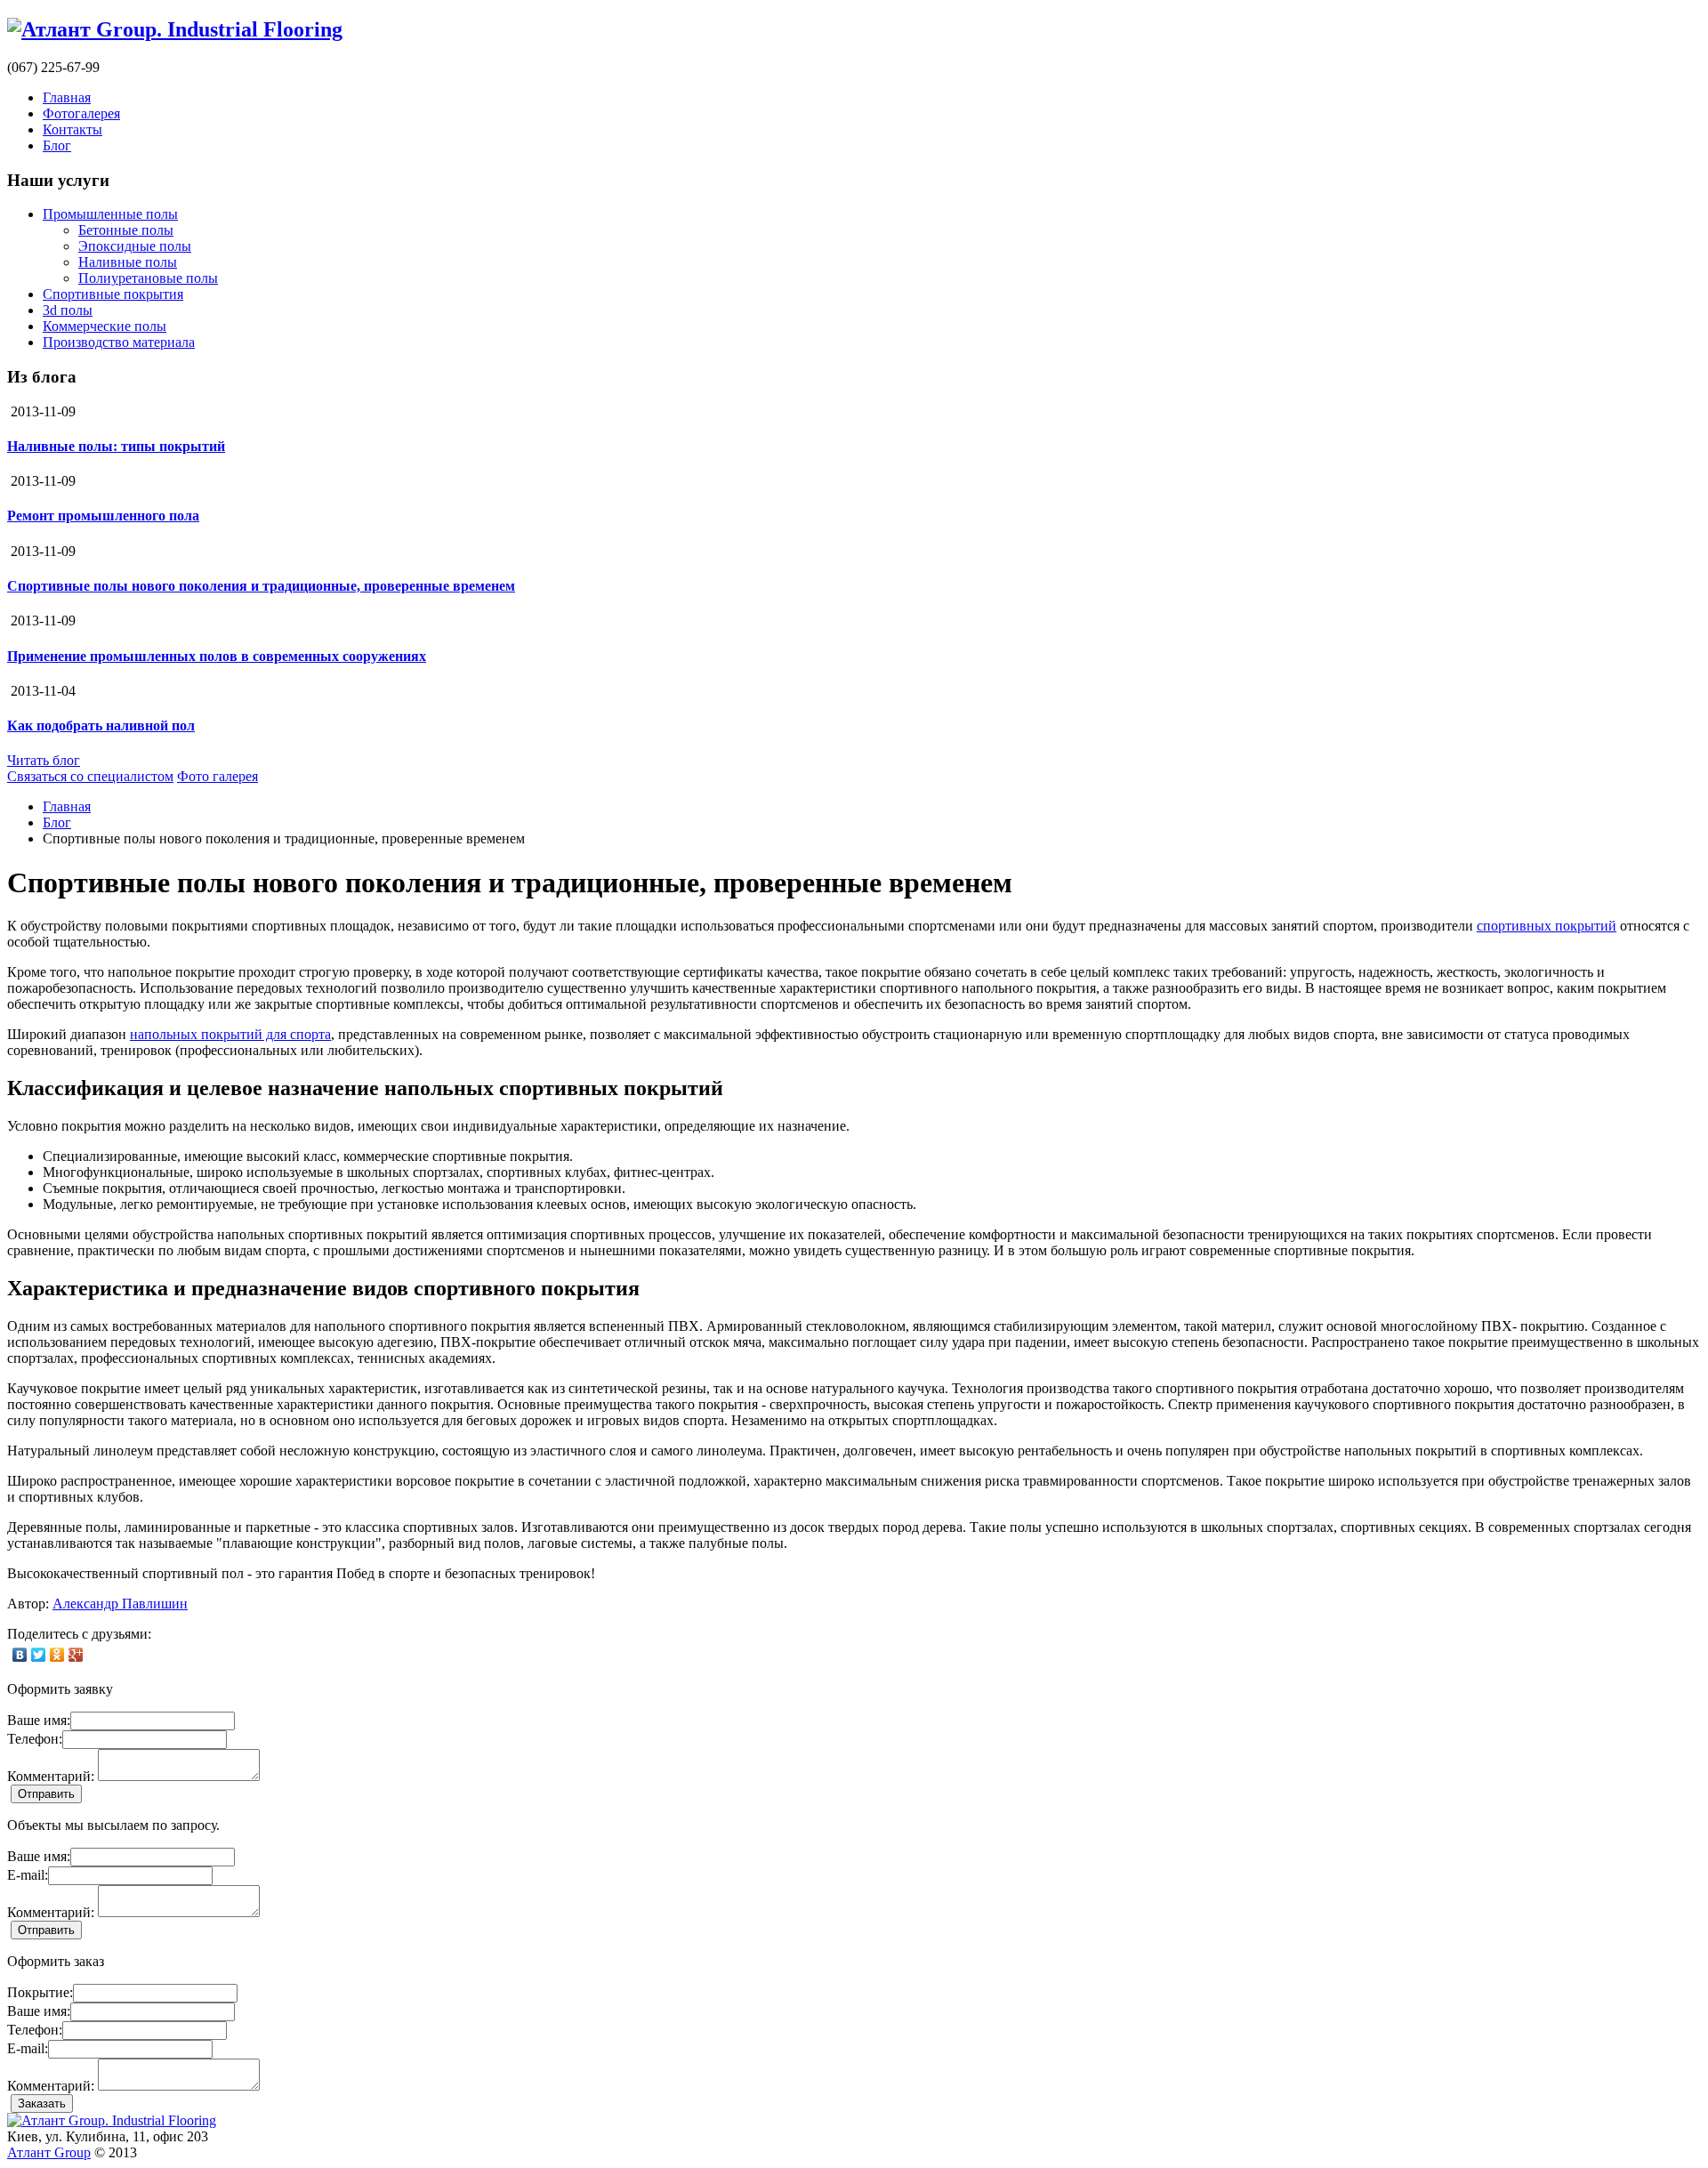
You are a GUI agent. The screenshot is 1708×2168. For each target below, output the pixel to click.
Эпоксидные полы (135, 246)
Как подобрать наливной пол (101, 725)
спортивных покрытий (1547, 926)
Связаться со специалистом (90, 776)
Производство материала (119, 342)
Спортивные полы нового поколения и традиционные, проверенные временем (261, 586)
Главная (67, 97)
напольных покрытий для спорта (230, 1034)
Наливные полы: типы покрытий (116, 446)
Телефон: (35, 1739)
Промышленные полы (110, 214)
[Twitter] (39, 1655)
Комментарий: (51, 1776)
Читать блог (44, 760)
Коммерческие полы (105, 326)
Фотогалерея (81, 113)
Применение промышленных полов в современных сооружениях (217, 656)
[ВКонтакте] (20, 1655)
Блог (57, 145)
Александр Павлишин (120, 1604)
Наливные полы (128, 262)
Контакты (73, 129)
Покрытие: (40, 1992)
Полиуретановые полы (148, 278)
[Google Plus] (76, 1655)
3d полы (68, 310)
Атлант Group (49, 2152)
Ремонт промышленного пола (103, 516)
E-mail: (28, 1875)
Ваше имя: (39, 1720)
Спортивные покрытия (113, 294)
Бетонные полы (126, 230)
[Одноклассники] (57, 1655)
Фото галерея (218, 776)
